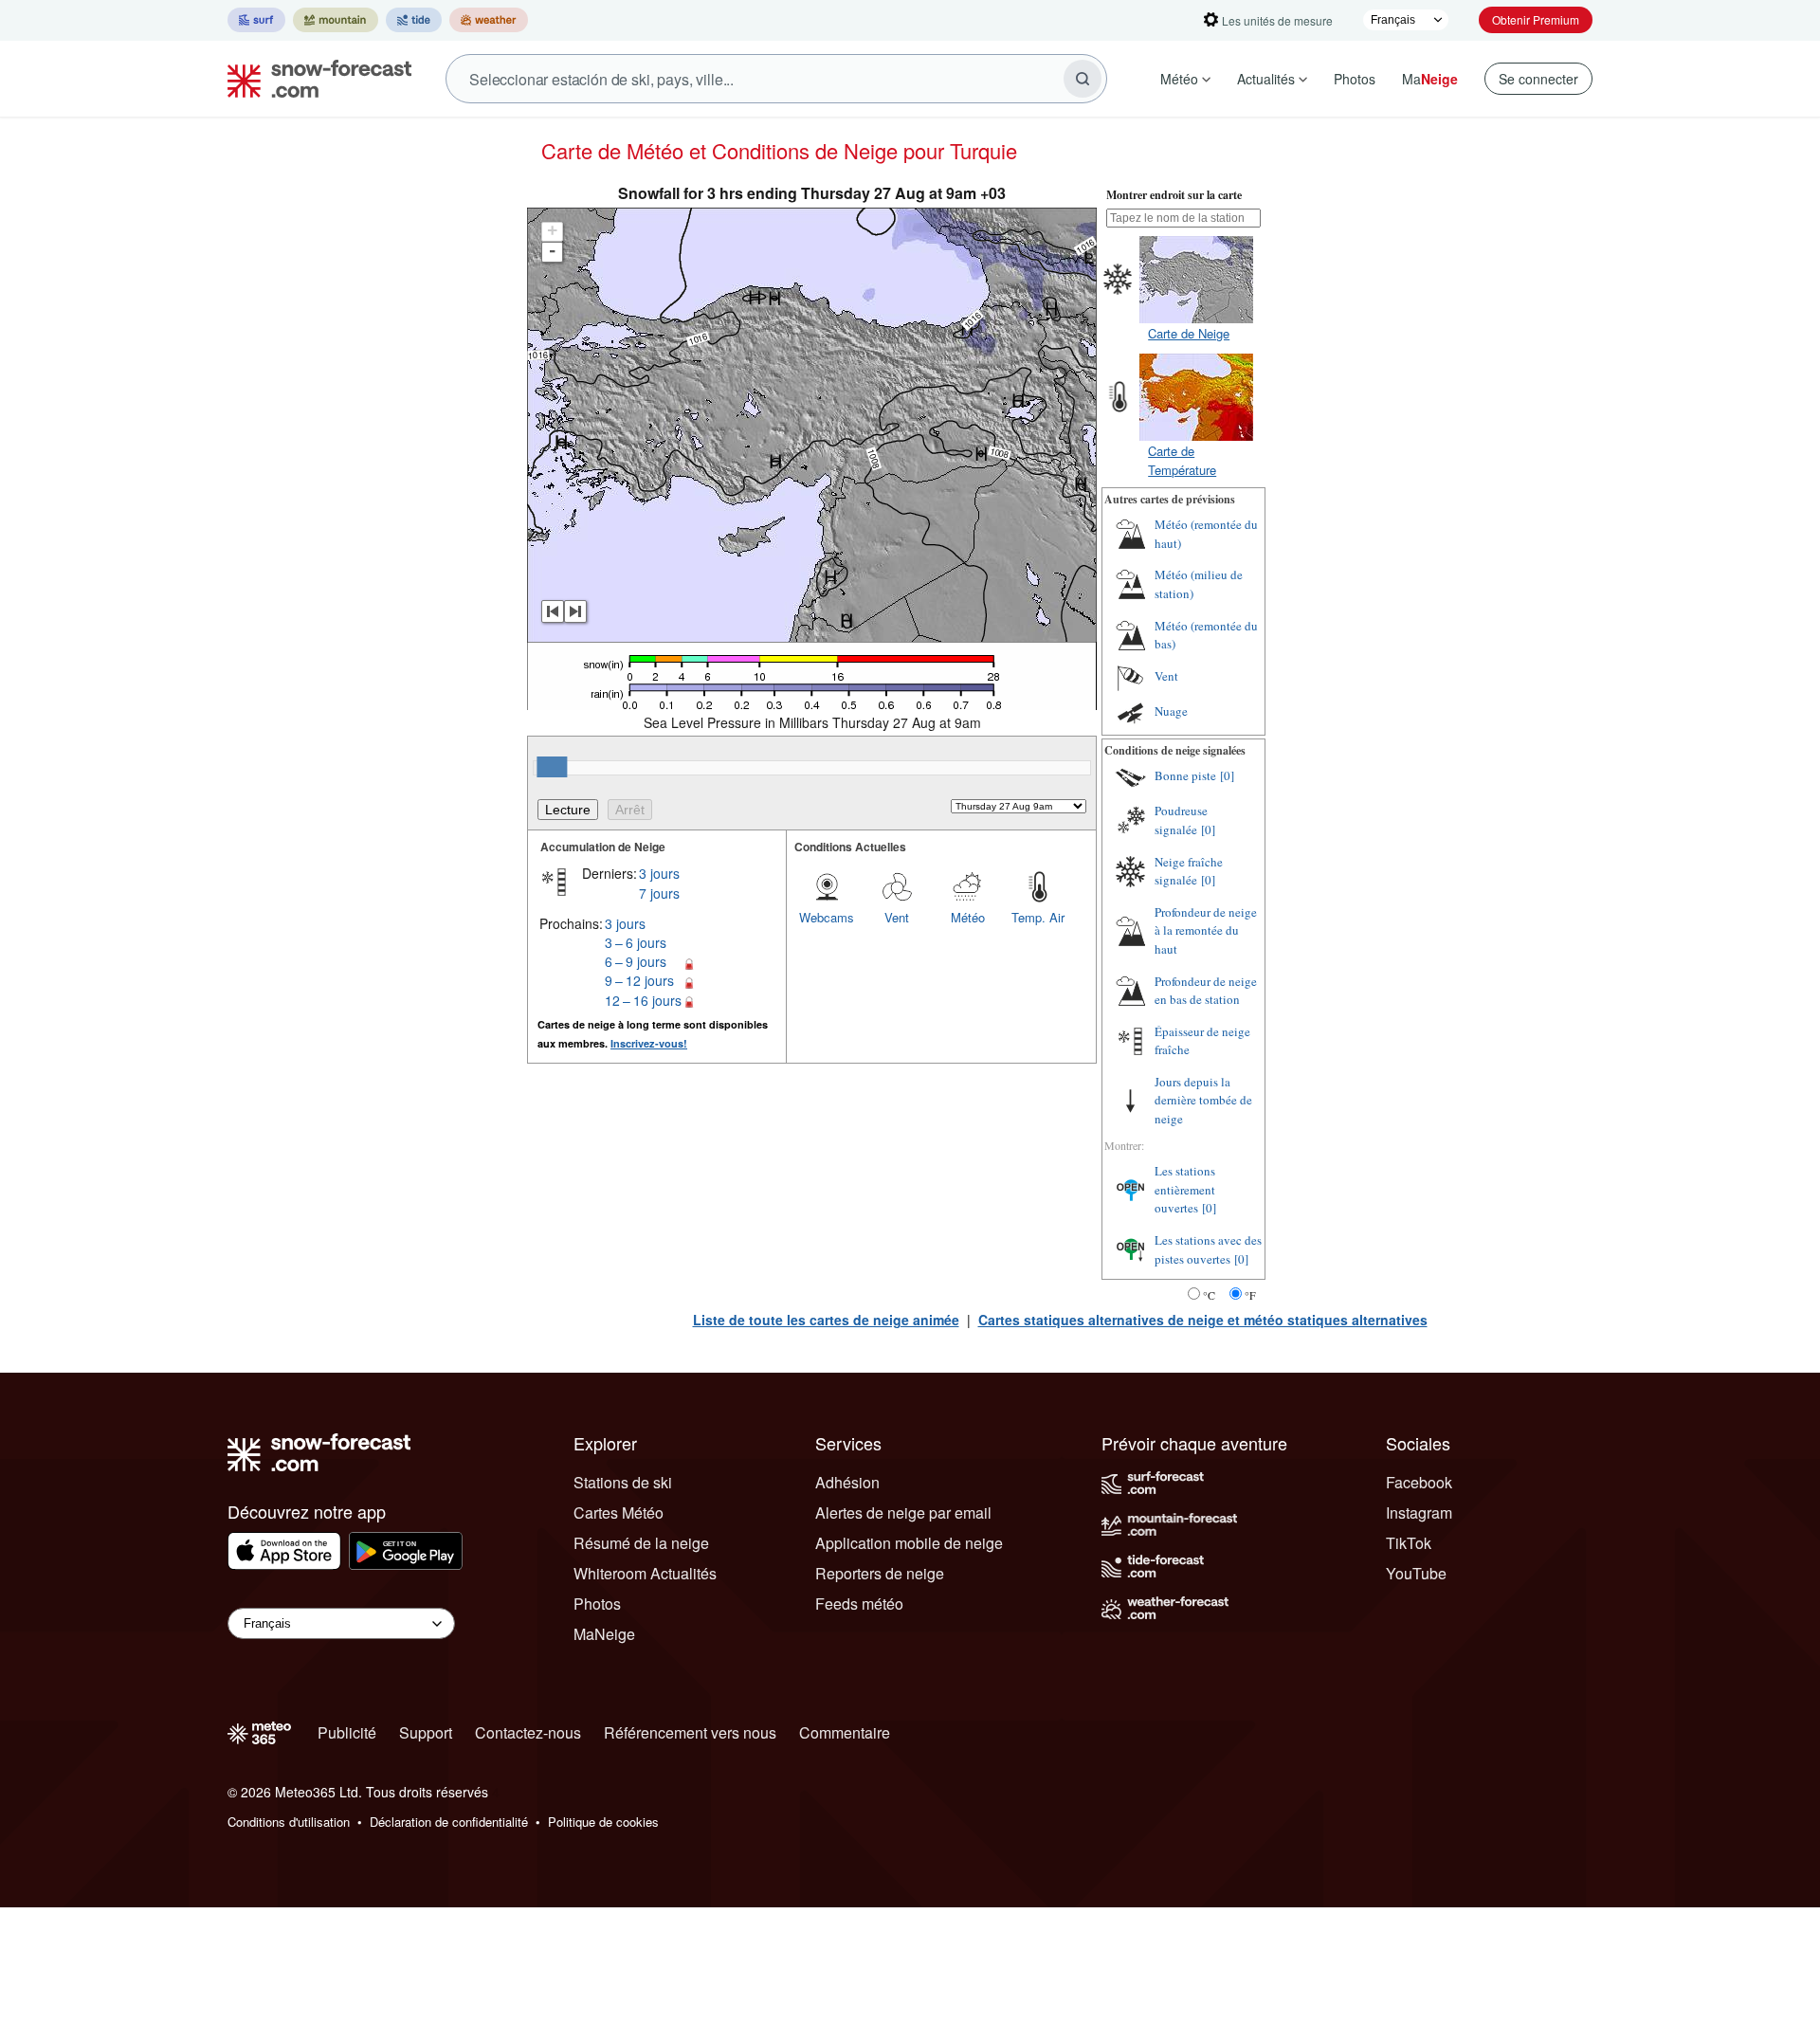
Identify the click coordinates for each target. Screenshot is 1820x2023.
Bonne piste (1185, 775)
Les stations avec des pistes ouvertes (1208, 1249)
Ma (1430, 79)
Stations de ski (623, 1482)
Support (426, 1732)
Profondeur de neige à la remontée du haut (1206, 930)
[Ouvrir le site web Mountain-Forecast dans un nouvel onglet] (336, 20)
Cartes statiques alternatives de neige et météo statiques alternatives (1203, 1320)
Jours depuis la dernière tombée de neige (1203, 1100)
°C (1209, 1295)
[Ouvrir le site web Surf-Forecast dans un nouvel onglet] (256, 20)
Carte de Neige (1189, 333)
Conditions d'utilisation (289, 1822)
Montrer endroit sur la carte (1174, 195)
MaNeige (604, 1634)
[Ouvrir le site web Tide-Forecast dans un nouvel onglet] (414, 20)
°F (1250, 1295)
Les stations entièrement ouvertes (1185, 1189)
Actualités (1266, 79)
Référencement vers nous (690, 1732)
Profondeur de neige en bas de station (1206, 991)
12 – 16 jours (643, 1000)
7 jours (659, 893)
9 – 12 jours (639, 980)
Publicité (347, 1732)
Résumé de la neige (641, 1543)
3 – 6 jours (636, 942)
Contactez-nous (528, 1732)
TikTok (1409, 1543)
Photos (1355, 79)
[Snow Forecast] (314, 79)
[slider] (552, 767)
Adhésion (847, 1482)
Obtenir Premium (1536, 19)
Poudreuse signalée (1181, 820)
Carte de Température (1182, 460)
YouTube (1416, 1573)
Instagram (1419, 1513)
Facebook (1419, 1482)
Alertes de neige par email (903, 1513)
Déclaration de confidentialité (449, 1822)
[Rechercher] (1083, 79)
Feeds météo (859, 1604)
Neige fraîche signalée (1189, 871)
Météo (1179, 79)
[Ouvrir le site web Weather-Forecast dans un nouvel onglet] (489, 20)
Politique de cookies (603, 1822)
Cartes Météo (619, 1513)
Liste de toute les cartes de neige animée (826, 1320)
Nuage (1171, 711)
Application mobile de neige (909, 1543)
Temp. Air (1038, 917)
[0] (1227, 775)
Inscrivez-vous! (649, 1043)
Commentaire (845, 1732)
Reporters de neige (880, 1573)
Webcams (827, 917)
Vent (897, 917)
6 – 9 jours (636, 961)
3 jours (659, 873)
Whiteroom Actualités (645, 1573)
